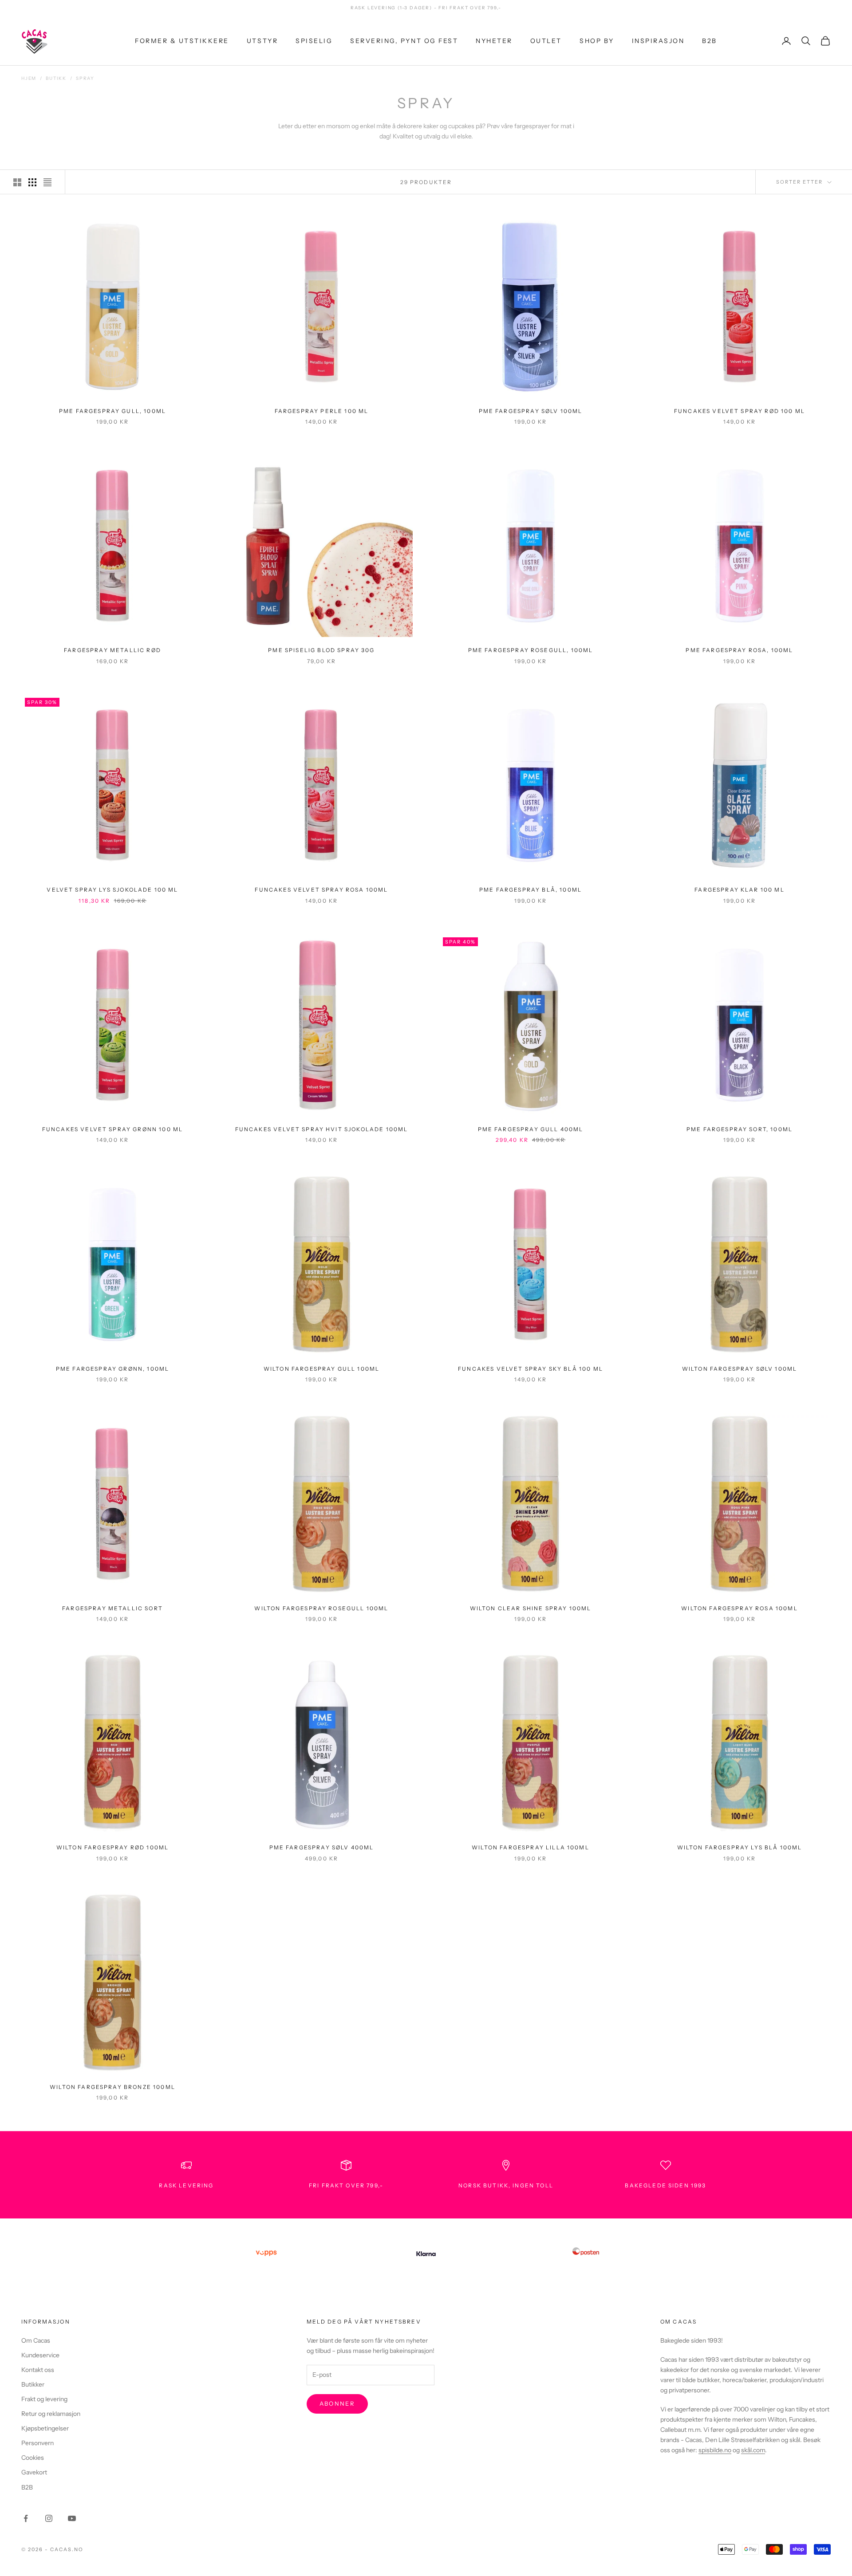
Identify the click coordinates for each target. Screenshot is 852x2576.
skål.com (753, 2450)
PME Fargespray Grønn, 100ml (112, 1369)
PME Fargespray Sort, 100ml (740, 1129)
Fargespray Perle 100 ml (322, 411)
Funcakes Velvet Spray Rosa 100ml (321, 890)
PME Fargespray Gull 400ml (531, 1129)
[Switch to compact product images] (47, 182)
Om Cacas (36, 2340)
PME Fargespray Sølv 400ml (322, 1847)
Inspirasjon (658, 40)
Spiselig (314, 40)
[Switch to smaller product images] (32, 182)
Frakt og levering (44, 2399)
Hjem (29, 78)
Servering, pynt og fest (404, 40)
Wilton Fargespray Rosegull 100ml (321, 1608)
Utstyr (262, 40)
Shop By (597, 40)
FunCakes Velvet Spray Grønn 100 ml (112, 1129)
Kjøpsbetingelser (45, 2428)
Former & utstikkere (182, 40)
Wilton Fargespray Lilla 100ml (531, 1847)
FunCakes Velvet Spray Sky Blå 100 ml (531, 1369)
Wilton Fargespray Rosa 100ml (739, 1608)
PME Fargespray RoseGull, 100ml (531, 650)
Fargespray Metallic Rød (112, 650)
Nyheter (494, 40)
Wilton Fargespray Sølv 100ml (740, 1369)
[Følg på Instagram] (49, 2518)
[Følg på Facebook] (26, 2518)
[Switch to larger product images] (17, 182)
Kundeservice (40, 2355)
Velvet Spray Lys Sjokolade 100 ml (112, 890)
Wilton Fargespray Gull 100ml (321, 1369)
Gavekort (34, 2472)
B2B (710, 40)
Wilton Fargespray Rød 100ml (112, 1847)
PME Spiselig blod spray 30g (321, 650)
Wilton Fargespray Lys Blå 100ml (740, 1847)
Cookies (33, 2458)
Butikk (56, 78)
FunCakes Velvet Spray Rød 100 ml (740, 411)
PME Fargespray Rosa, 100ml (739, 650)
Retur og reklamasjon (51, 2414)
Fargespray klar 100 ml (740, 890)
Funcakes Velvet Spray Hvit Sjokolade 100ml (322, 1129)
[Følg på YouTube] (72, 2518)
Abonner (337, 2403)
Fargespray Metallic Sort (112, 1608)
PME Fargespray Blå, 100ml (531, 890)
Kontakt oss (38, 2370)
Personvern (37, 2443)
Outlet (546, 40)
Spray (85, 78)
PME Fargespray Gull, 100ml (112, 411)
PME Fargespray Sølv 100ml (531, 411)
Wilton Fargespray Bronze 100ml (112, 2087)
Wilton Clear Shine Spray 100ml (531, 1608)
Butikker (33, 2384)
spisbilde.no (715, 2450)
